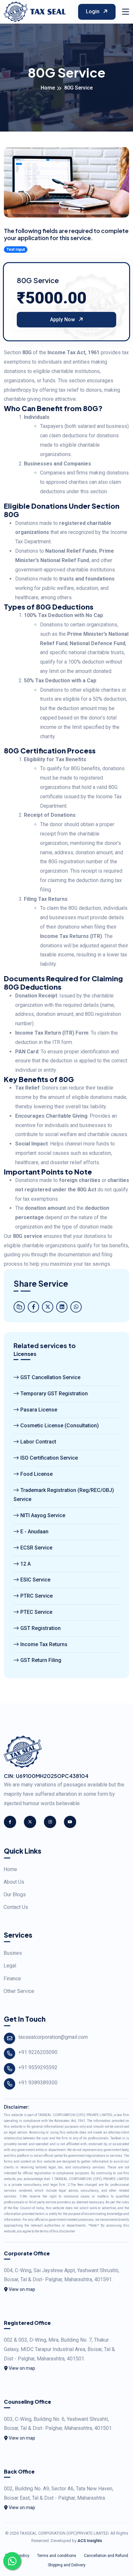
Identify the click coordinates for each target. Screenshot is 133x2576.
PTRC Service (36, 1596)
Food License (36, 1474)
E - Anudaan (34, 1532)
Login (93, 11)
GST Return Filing (41, 1660)
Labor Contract (38, 1442)
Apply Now (63, 319)
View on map (21, 2289)
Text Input (16, 250)
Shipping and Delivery (67, 2565)
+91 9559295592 (38, 2067)
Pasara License (39, 1410)
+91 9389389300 (38, 2083)
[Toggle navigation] (126, 12)
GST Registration (41, 1628)
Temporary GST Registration (54, 1394)
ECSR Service (36, 1548)
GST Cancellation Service (50, 1377)
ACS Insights (90, 2541)
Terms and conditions (57, 2556)
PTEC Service (36, 1612)
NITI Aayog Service (43, 1515)
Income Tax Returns (44, 1644)
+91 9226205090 (38, 2052)
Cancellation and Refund (106, 2556)
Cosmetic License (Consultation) (60, 1426)
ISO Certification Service (49, 1458)
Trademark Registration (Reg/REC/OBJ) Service (64, 1495)
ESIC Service (35, 1580)
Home (48, 88)
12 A (26, 1564)
